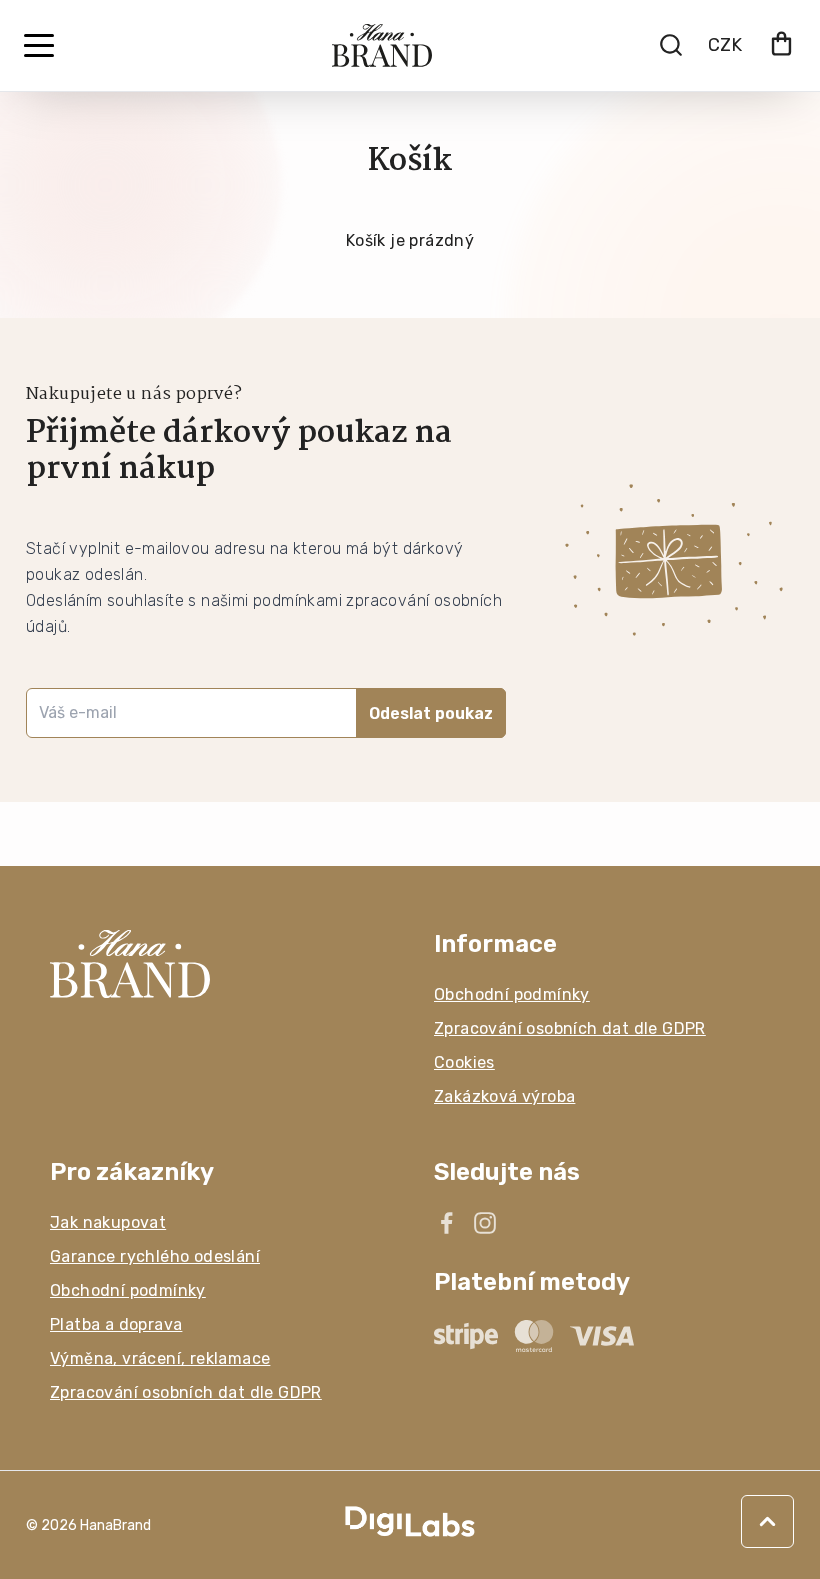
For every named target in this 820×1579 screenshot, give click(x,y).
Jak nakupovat (108, 1222)
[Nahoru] (767, 1521)
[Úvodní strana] (382, 45)
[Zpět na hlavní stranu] (218, 964)
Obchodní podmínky (512, 994)
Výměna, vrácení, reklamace (160, 1358)
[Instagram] (485, 1223)
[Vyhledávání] (671, 45)
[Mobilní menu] (39, 46)
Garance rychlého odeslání (155, 1256)
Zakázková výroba (504, 1096)
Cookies (464, 1062)
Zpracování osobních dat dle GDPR (570, 1028)
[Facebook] (447, 1223)
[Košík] (781, 45)
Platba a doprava (116, 1324)
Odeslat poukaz (431, 713)
